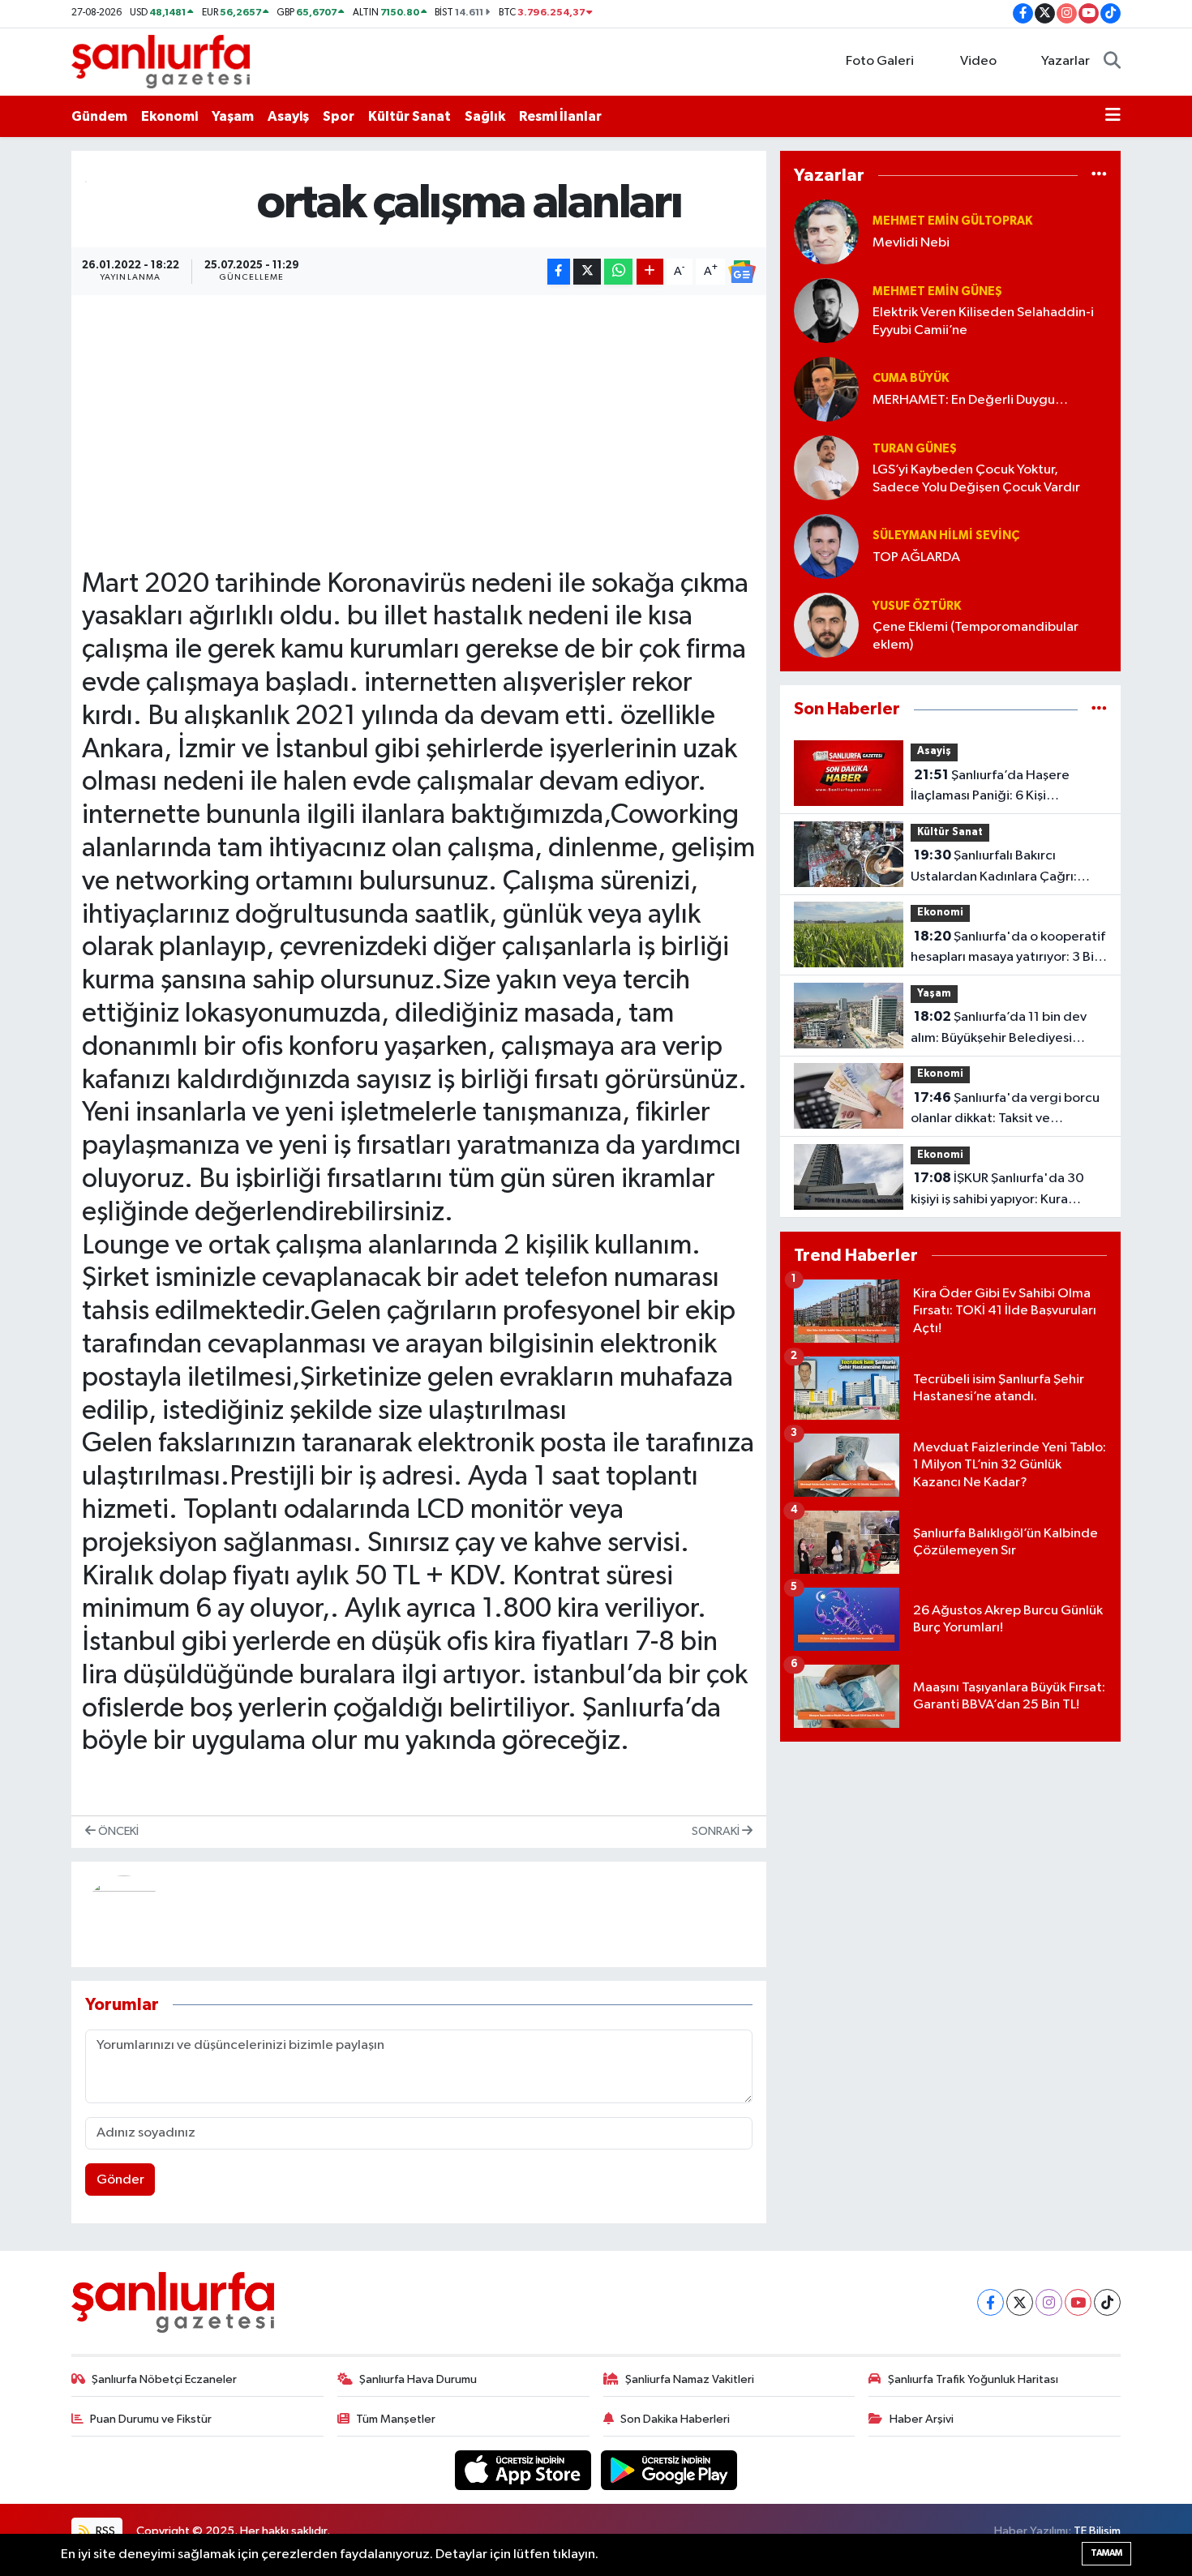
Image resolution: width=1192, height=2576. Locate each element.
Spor (339, 116)
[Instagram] (1049, 2302)
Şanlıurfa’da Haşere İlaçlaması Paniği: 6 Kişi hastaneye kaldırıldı (990, 787)
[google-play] (669, 2470)
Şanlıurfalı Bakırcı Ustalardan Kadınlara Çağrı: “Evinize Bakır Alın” (994, 868)
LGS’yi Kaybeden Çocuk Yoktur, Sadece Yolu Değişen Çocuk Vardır (976, 478)
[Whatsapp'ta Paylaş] (618, 272)
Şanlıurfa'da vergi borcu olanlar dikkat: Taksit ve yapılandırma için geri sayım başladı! (1005, 1110)
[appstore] (525, 2470)
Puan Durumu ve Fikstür (151, 2419)
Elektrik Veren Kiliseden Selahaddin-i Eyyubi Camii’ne (983, 321)
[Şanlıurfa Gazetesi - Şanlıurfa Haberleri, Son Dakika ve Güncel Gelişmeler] (161, 61)
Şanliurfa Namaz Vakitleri (690, 2379)
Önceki (117, 1831)
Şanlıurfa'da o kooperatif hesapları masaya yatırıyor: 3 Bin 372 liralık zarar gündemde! (1008, 949)
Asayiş (288, 116)
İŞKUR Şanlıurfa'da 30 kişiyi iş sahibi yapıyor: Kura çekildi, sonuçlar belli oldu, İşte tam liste (1003, 1190)
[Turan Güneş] (826, 467)
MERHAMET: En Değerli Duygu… (970, 400)
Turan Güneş (915, 449)
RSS (104, 2531)
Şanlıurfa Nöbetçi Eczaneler (164, 2379)
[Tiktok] (1107, 2302)
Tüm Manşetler (396, 2419)
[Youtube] (1078, 2302)
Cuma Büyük (911, 378)
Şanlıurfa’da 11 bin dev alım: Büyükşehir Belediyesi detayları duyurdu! (999, 1029)
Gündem (99, 116)
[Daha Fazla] (650, 272)
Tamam (1106, 2553)
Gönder (120, 2180)
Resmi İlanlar (560, 116)
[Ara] (1112, 62)
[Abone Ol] (742, 272)
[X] (1020, 2302)
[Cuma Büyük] (826, 389)
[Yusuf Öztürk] (826, 625)
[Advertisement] (418, 419)
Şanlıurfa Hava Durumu (418, 2379)
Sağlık (485, 116)
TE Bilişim (1097, 2531)
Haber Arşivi (922, 2419)
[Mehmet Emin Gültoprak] (826, 231)
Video (978, 61)
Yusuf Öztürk (917, 606)
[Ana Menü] (1113, 117)
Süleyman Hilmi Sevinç (946, 536)
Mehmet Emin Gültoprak (952, 221)
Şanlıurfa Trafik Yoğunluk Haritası (973, 2379)
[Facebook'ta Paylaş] (559, 272)
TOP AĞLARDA (916, 557)
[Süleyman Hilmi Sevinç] (826, 546)
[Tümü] (1099, 175)
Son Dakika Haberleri (675, 2419)
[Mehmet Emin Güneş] (826, 310)
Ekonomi (169, 116)
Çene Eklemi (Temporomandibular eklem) (975, 636)
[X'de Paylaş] (587, 272)
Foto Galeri (880, 61)
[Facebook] (990, 2302)
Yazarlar (1066, 61)
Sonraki (717, 1831)
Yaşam (233, 116)
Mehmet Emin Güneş (937, 291)
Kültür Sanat (409, 116)
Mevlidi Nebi (911, 243)
